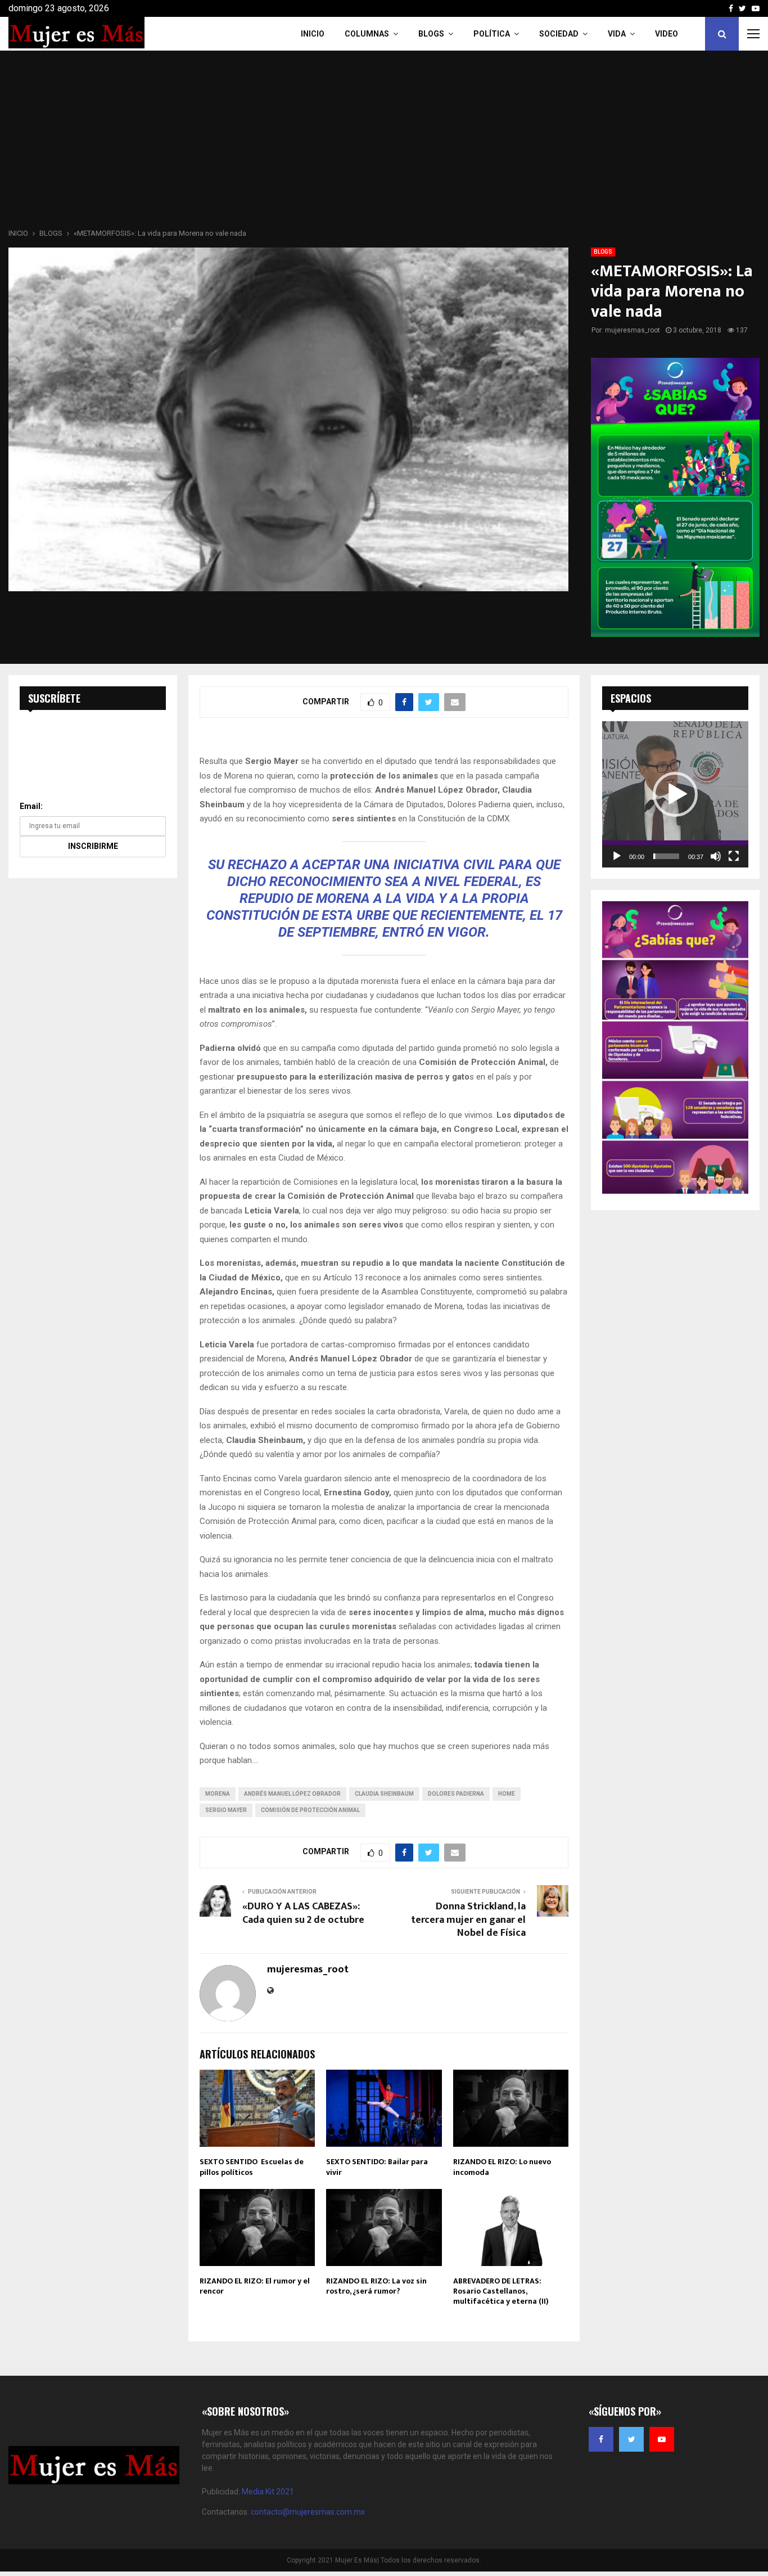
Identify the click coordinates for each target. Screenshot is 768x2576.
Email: (31, 806)
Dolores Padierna (456, 1794)
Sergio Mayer (226, 1810)
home (507, 1794)
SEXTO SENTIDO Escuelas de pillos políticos (252, 2167)
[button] (675, 794)
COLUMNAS (367, 34)
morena (218, 1794)
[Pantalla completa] (734, 856)
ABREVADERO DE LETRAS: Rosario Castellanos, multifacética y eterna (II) (501, 2291)
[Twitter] (631, 2439)
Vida (617, 34)
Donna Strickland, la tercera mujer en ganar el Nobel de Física (468, 1920)
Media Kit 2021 (268, 2492)
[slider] (666, 856)
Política (492, 34)
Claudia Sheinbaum (384, 1794)
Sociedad (559, 34)
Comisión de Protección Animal (310, 1810)
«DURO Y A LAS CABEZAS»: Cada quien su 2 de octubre (303, 1913)
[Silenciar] (716, 856)
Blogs (431, 34)
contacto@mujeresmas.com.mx (308, 2512)
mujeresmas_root (633, 330)
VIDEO (667, 34)
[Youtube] (662, 2439)
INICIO (313, 34)
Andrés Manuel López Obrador (292, 1794)
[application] (675, 794)
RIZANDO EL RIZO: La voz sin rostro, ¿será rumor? (376, 2286)
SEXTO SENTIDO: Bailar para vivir (377, 2167)
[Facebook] (601, 2439)
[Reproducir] (617, 856)
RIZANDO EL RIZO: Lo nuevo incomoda (502, 2167)
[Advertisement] (384, 143)
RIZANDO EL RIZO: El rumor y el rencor (255, 2286)
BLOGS (603, 252)
